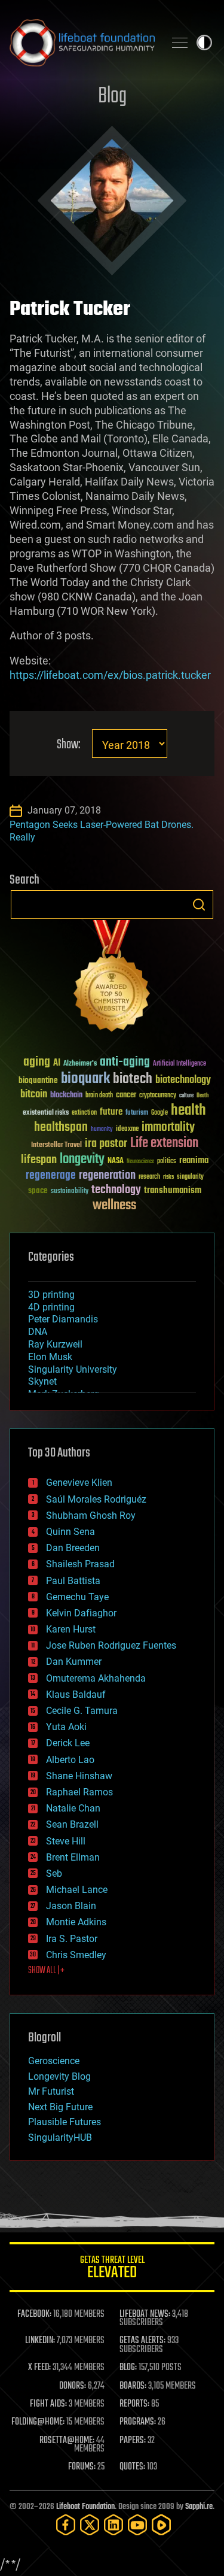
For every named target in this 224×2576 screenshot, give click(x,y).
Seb (54, 1873)
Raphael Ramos (79, 1792)
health (188, 1111)
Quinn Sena (70, 1532)
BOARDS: (133, 2386)
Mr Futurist (51, 2091)
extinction (84, 1113)
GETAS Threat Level (112, 2269)
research (149, 1177)
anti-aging (125, 1062)
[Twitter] (90, 2525)
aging (37, 1062)
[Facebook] (66, 2525)
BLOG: (128, 2368)
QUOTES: (132, 2467)
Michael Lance (77, 1890)
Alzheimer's (80, 1064)
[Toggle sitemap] (180, 43)
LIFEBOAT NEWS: (145, 2314)
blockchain (66, 1096)
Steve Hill (66, 1841)
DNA (38, 1332)
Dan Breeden (73, 1548)
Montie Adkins (76, 1922)
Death (202, 1096)
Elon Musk (50, 1357)
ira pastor (106, 1144)
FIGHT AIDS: (48, 2404)
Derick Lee (68, 1743)
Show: (68, 745)
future (111, 1112)
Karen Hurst (71, 1629)
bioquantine (38, 1080)
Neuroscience (140, 1162)
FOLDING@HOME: (38, 2422)
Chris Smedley (76, 1955)
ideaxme (127, 1130)
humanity (102, 1130)
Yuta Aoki (66, 1727)
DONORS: (73, 2386)
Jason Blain (71, 1906)
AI (57, 1064)
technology (116, 1190)
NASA (116, 1161)
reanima (194, 1160)
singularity (190, 1177)
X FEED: (39, 2368)
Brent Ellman (73, 1857)
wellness (114, 1206)
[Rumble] (161, 2525)
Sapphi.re (199, 2507)
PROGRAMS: (138, 2422)
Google (159, 1113)
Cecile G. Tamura (82, 1711)
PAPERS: (133, 2441)
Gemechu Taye (77, 1597)
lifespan (39, 1160)
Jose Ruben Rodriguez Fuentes (111, 1645)
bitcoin (34, 1095)
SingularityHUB (60, 2137)
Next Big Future (60, 2107)
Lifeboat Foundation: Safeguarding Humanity (82, 43)
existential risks (46, 1113)
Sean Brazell (72, 1824)
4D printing (51, 1307)
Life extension (164, 1143)
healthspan (61, 1128)
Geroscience (54, 2061)
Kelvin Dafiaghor (81, 1613)
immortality (168, 1127)
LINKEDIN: (40, 2341)
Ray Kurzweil (55, 1344)
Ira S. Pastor (72, 1939)
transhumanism (173, 1190)
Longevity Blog (59, 2076)
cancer (126, 1096)
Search (199, 905)
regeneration (107, 1175)
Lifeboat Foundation (85, 2507)
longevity (82, 1160)
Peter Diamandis (63, 1319)
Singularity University (73, 1369)
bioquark (85, 1079)
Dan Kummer (74, 1662)
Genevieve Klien (79, 1483)
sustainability (70, 1192)
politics (167, 1162)
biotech (133, 1079)
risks (168, 1177)
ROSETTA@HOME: (67, 2441)
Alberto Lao (70, 1760)
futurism (137, 1113)
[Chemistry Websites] (112, 978)
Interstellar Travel (56, 1146)
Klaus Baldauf (76, 1694)
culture (186, 1096)
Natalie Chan (73, 1808)
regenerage (51, 1176)
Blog (112, 97)
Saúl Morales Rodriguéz (96, 1499)
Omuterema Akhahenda (96, 1678)
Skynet (42, 1381)
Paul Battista (73, 1581)
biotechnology (183, 1080)
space (38, 1190)
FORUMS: (82, 2467)
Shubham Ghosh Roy (91, 1515)
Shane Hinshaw (79, 1776)
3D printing (51, 1295)
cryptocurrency (158, 1096)
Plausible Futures (65, 2122)
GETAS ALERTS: (142, 2341)
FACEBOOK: (34, 2314)
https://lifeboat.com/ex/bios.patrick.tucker (110, 675)
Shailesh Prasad (80, 1564)
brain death (99, 1096)
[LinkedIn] (113, 2525)
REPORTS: (134, 2404)
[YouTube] (137, 2525)
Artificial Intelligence (179, 1064)
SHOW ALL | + (46, 1971)
